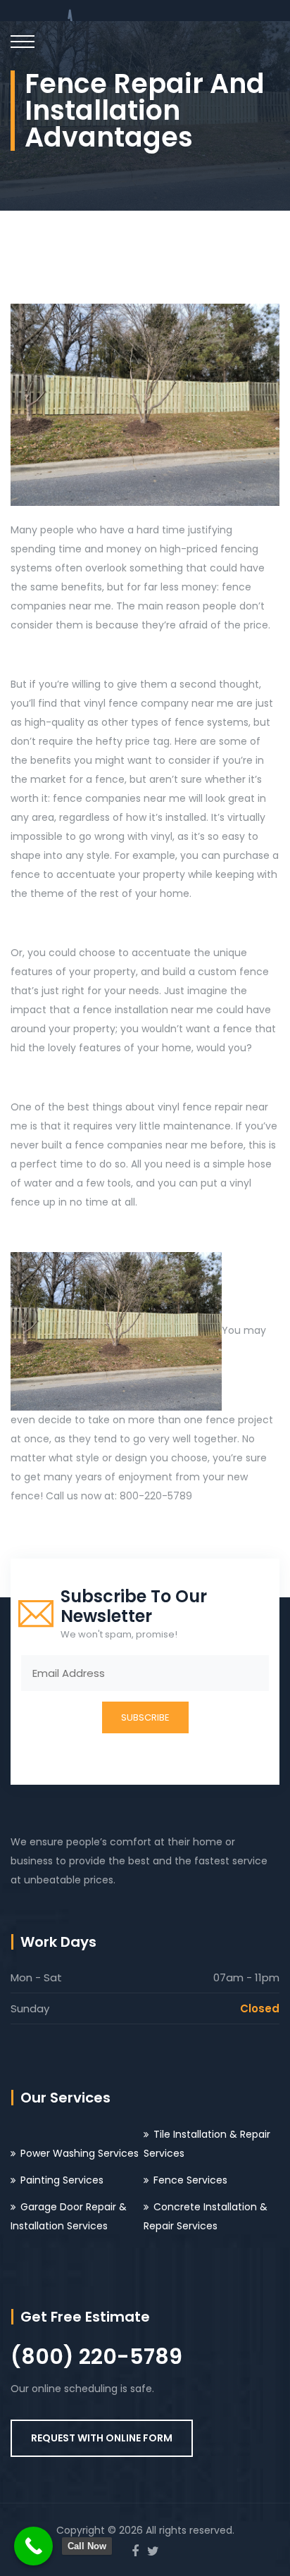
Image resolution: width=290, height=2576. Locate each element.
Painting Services (62, 2180)
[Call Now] (33, 2546)
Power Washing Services (80, 2153)
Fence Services (190, 2180)
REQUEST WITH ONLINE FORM (102, 2438)
